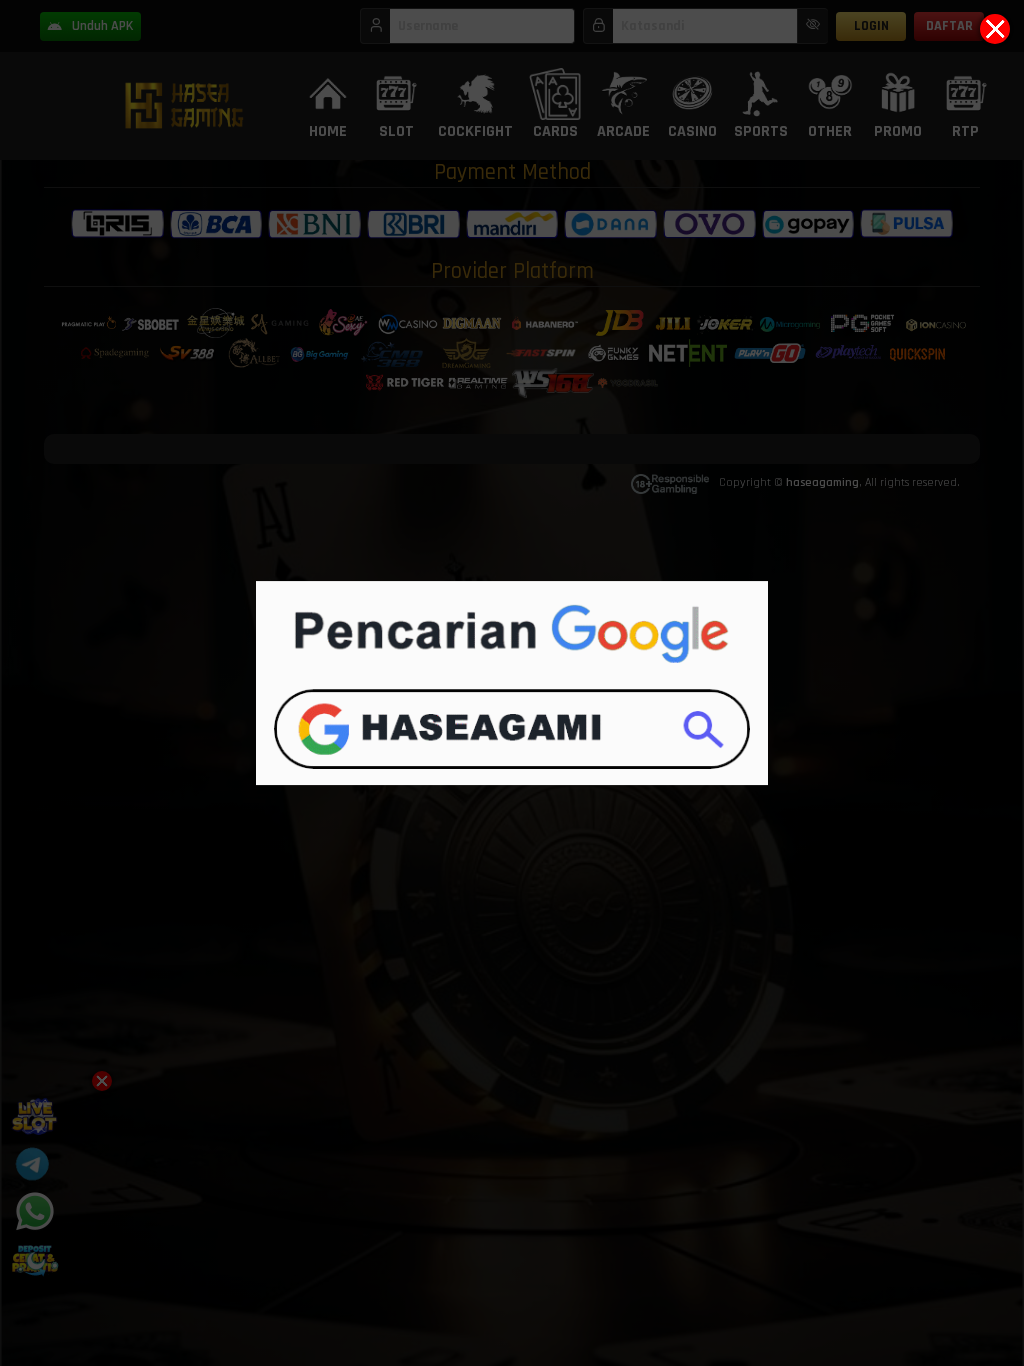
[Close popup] (995, 29)
